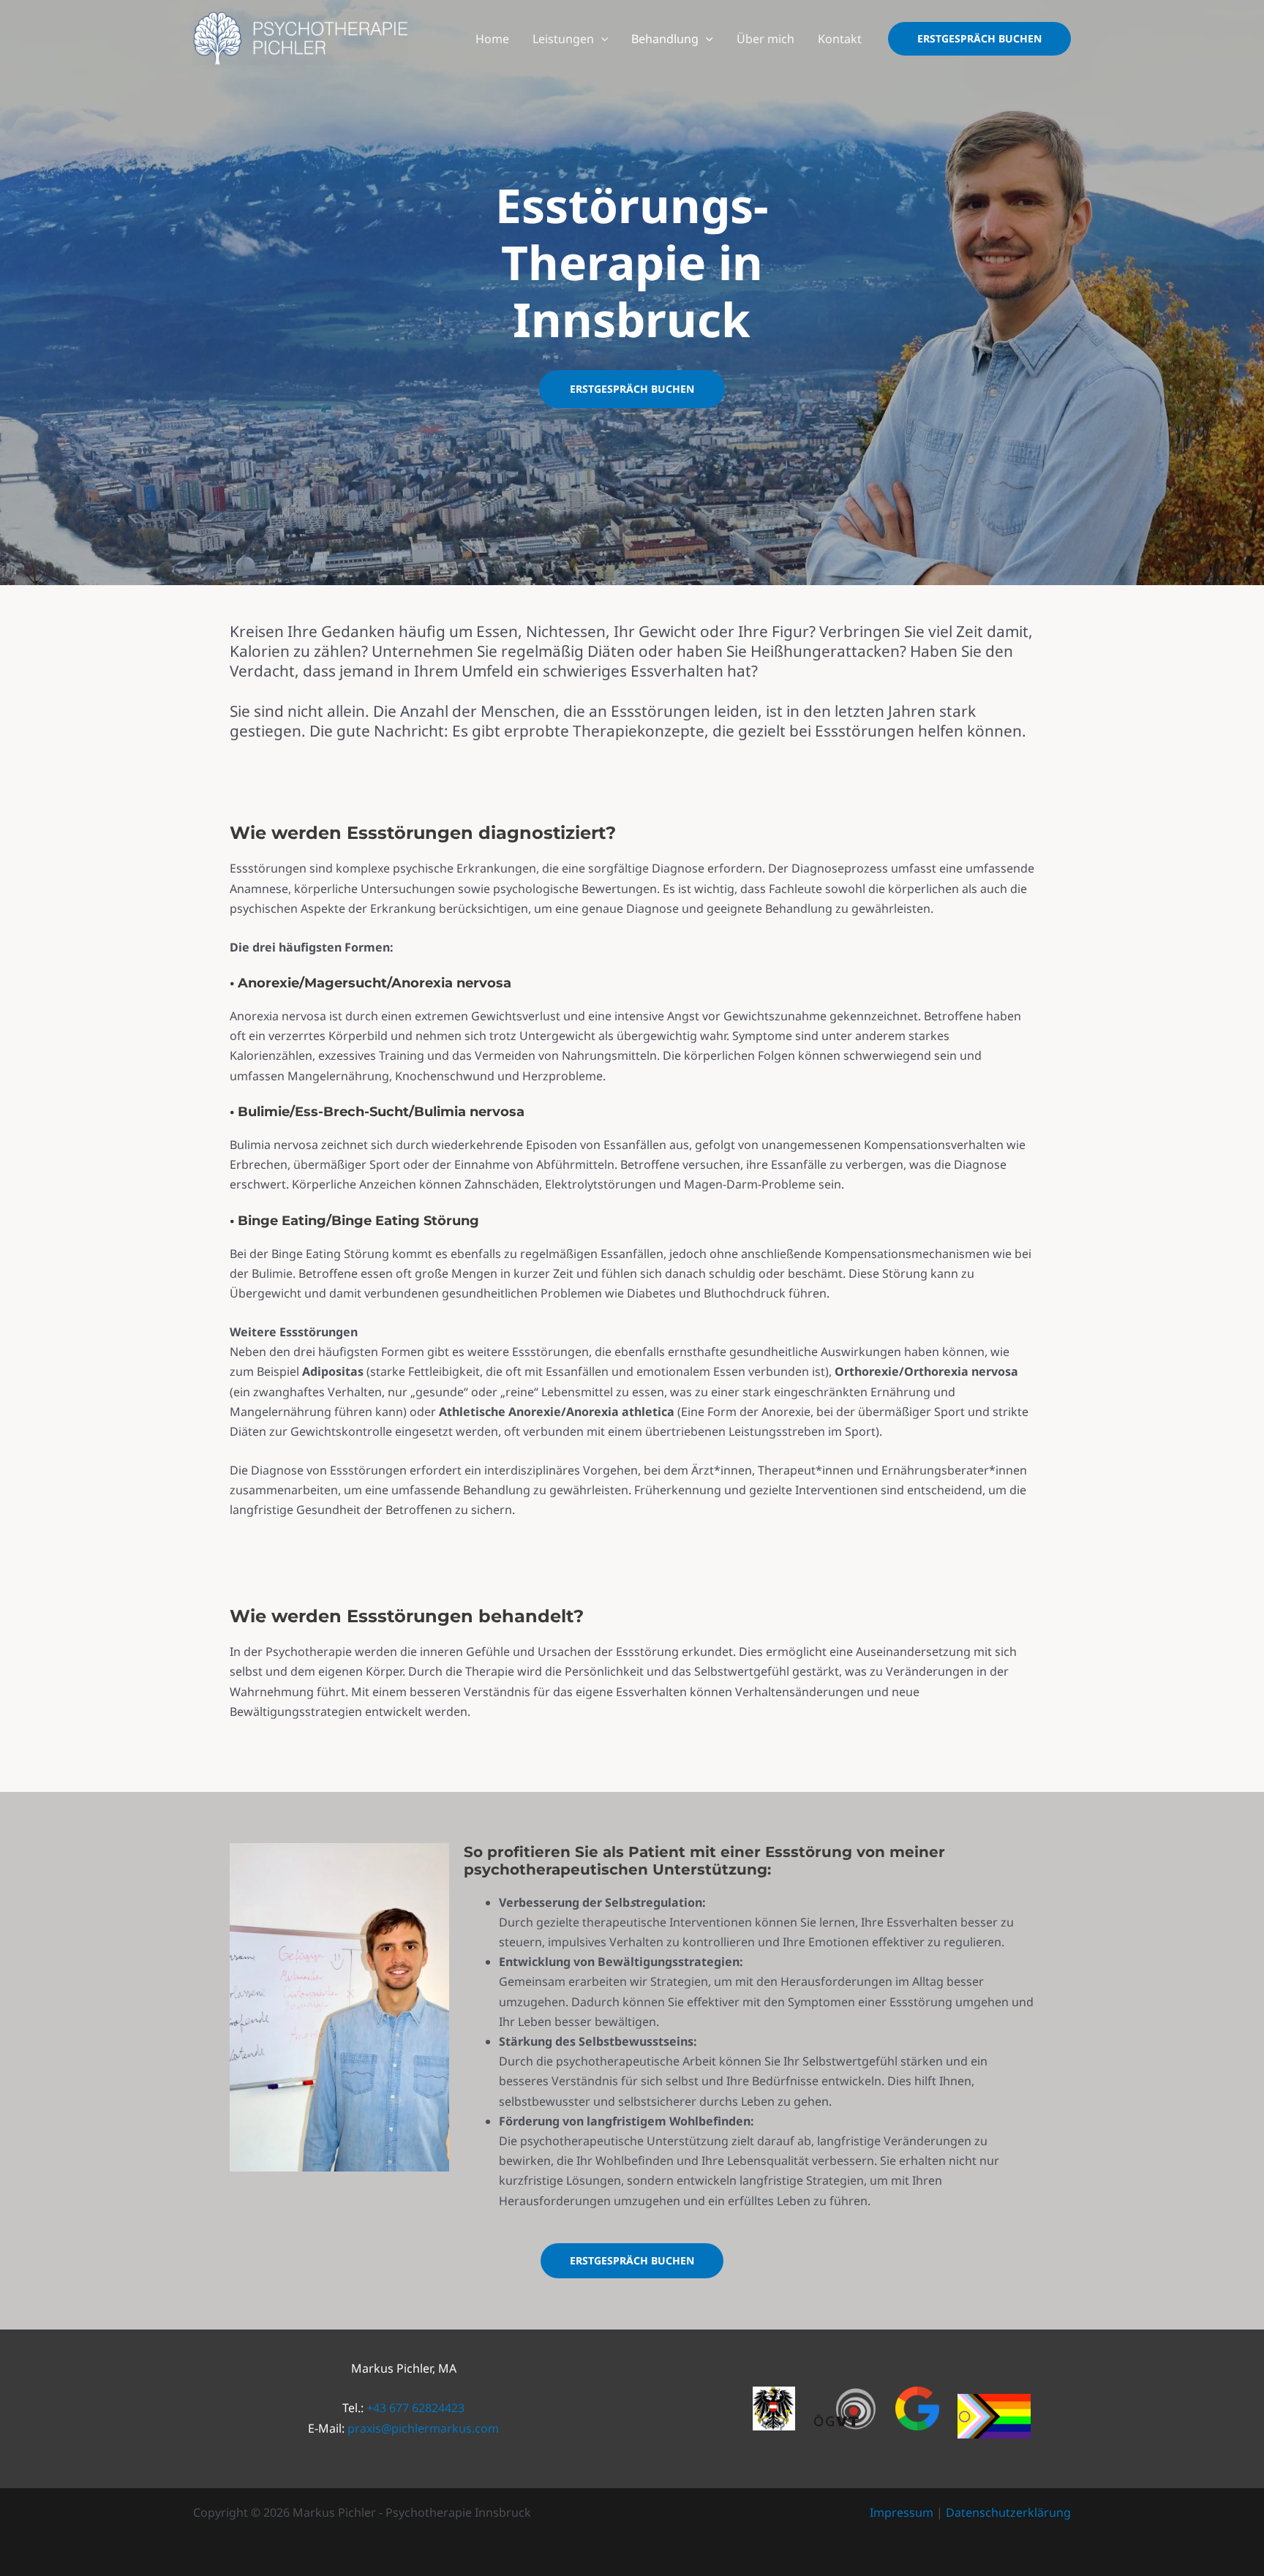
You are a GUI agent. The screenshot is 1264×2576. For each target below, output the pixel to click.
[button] (979, 39)
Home (492, 39)
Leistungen (563, 39)
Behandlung (665, 39)
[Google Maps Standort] (917, 2409)
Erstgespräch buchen (632, 389)
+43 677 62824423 (415, 2408)
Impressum (902, 2512)
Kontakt (840, 39)
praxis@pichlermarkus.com (423, 2428)
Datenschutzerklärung (1008, 2512)
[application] (601, 39)
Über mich (765, 39)
